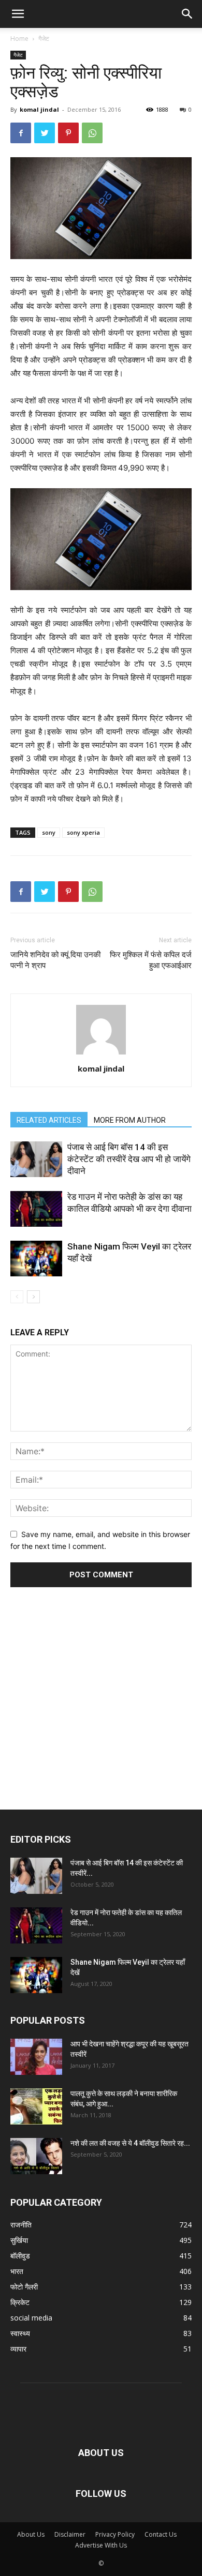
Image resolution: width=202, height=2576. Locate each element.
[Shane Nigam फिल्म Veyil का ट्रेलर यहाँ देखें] (36, 1259)
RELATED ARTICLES (49, 1120)
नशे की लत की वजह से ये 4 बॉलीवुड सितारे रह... (130, 2143)
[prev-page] (17, 1297)
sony (49, 832)
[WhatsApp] (92, 133)
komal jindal (39, 109)
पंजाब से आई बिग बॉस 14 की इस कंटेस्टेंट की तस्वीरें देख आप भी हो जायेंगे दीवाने (129, 1159)
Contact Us (161, 2534)
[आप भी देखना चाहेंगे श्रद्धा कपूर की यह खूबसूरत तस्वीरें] (36, 2057)
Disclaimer (70, 2534)
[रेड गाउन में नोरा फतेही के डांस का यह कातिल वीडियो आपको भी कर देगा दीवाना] (36, 1209)
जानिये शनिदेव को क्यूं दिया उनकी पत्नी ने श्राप (55, 960)
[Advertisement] (101, 1684)
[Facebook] (21, 133)
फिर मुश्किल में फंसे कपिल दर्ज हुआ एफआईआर (151, 960)
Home (19, 39)
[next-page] (33, 1297)
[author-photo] (101, 1054)
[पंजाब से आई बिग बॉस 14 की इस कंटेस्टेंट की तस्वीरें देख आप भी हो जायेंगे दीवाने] (36, 1159)
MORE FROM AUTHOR (130, 1120)
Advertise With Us (101, 2545)
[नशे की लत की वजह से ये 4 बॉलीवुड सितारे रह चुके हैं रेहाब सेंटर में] (36, 2156)
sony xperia (83, 832)
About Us (31, 2534)
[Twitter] (45, 133)
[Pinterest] (68, 133)
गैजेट (44, 39)
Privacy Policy (115, 2534)
